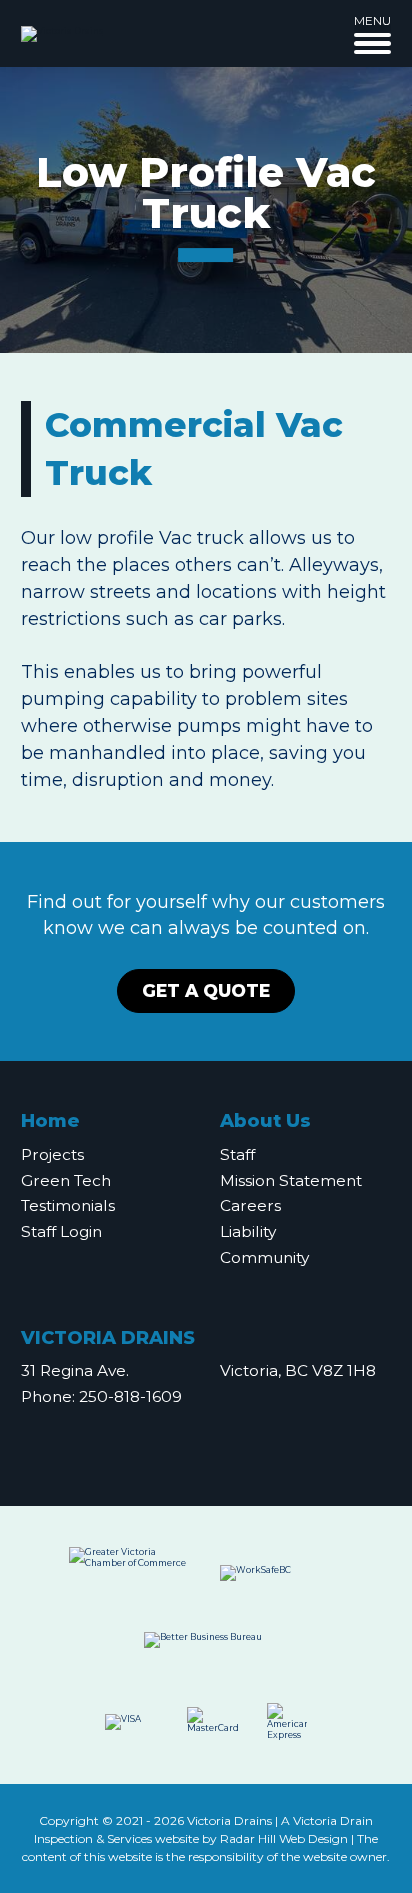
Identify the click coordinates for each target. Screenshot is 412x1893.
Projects (52, 1154)
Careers (250, 1205)
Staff (237, 1154)
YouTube (161, 1436)
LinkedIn (255, 1436)
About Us (265, 1121)
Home (50, 1121)
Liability (248, 1231)
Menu (372, 20)
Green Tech (66, 1180)
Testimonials (68, 1205)
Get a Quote (206, 990)
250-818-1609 (130, 1396)
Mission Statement (291, 1180)
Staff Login (61, 1231)
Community (264, 1257)
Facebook (211, 1436)
